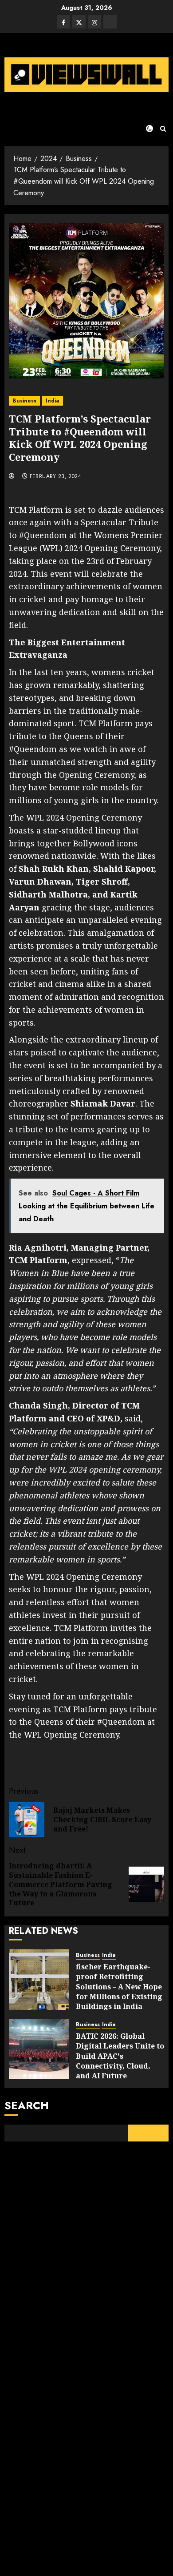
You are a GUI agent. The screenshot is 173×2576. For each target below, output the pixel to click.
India (53, 401)
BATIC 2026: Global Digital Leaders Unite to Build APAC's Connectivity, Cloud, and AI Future (120, 2056)
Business (24, 401)
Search (27, 2105)
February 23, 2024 (55, 477)
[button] (163, 129)
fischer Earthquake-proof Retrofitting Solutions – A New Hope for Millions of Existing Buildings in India (119, 1987)
